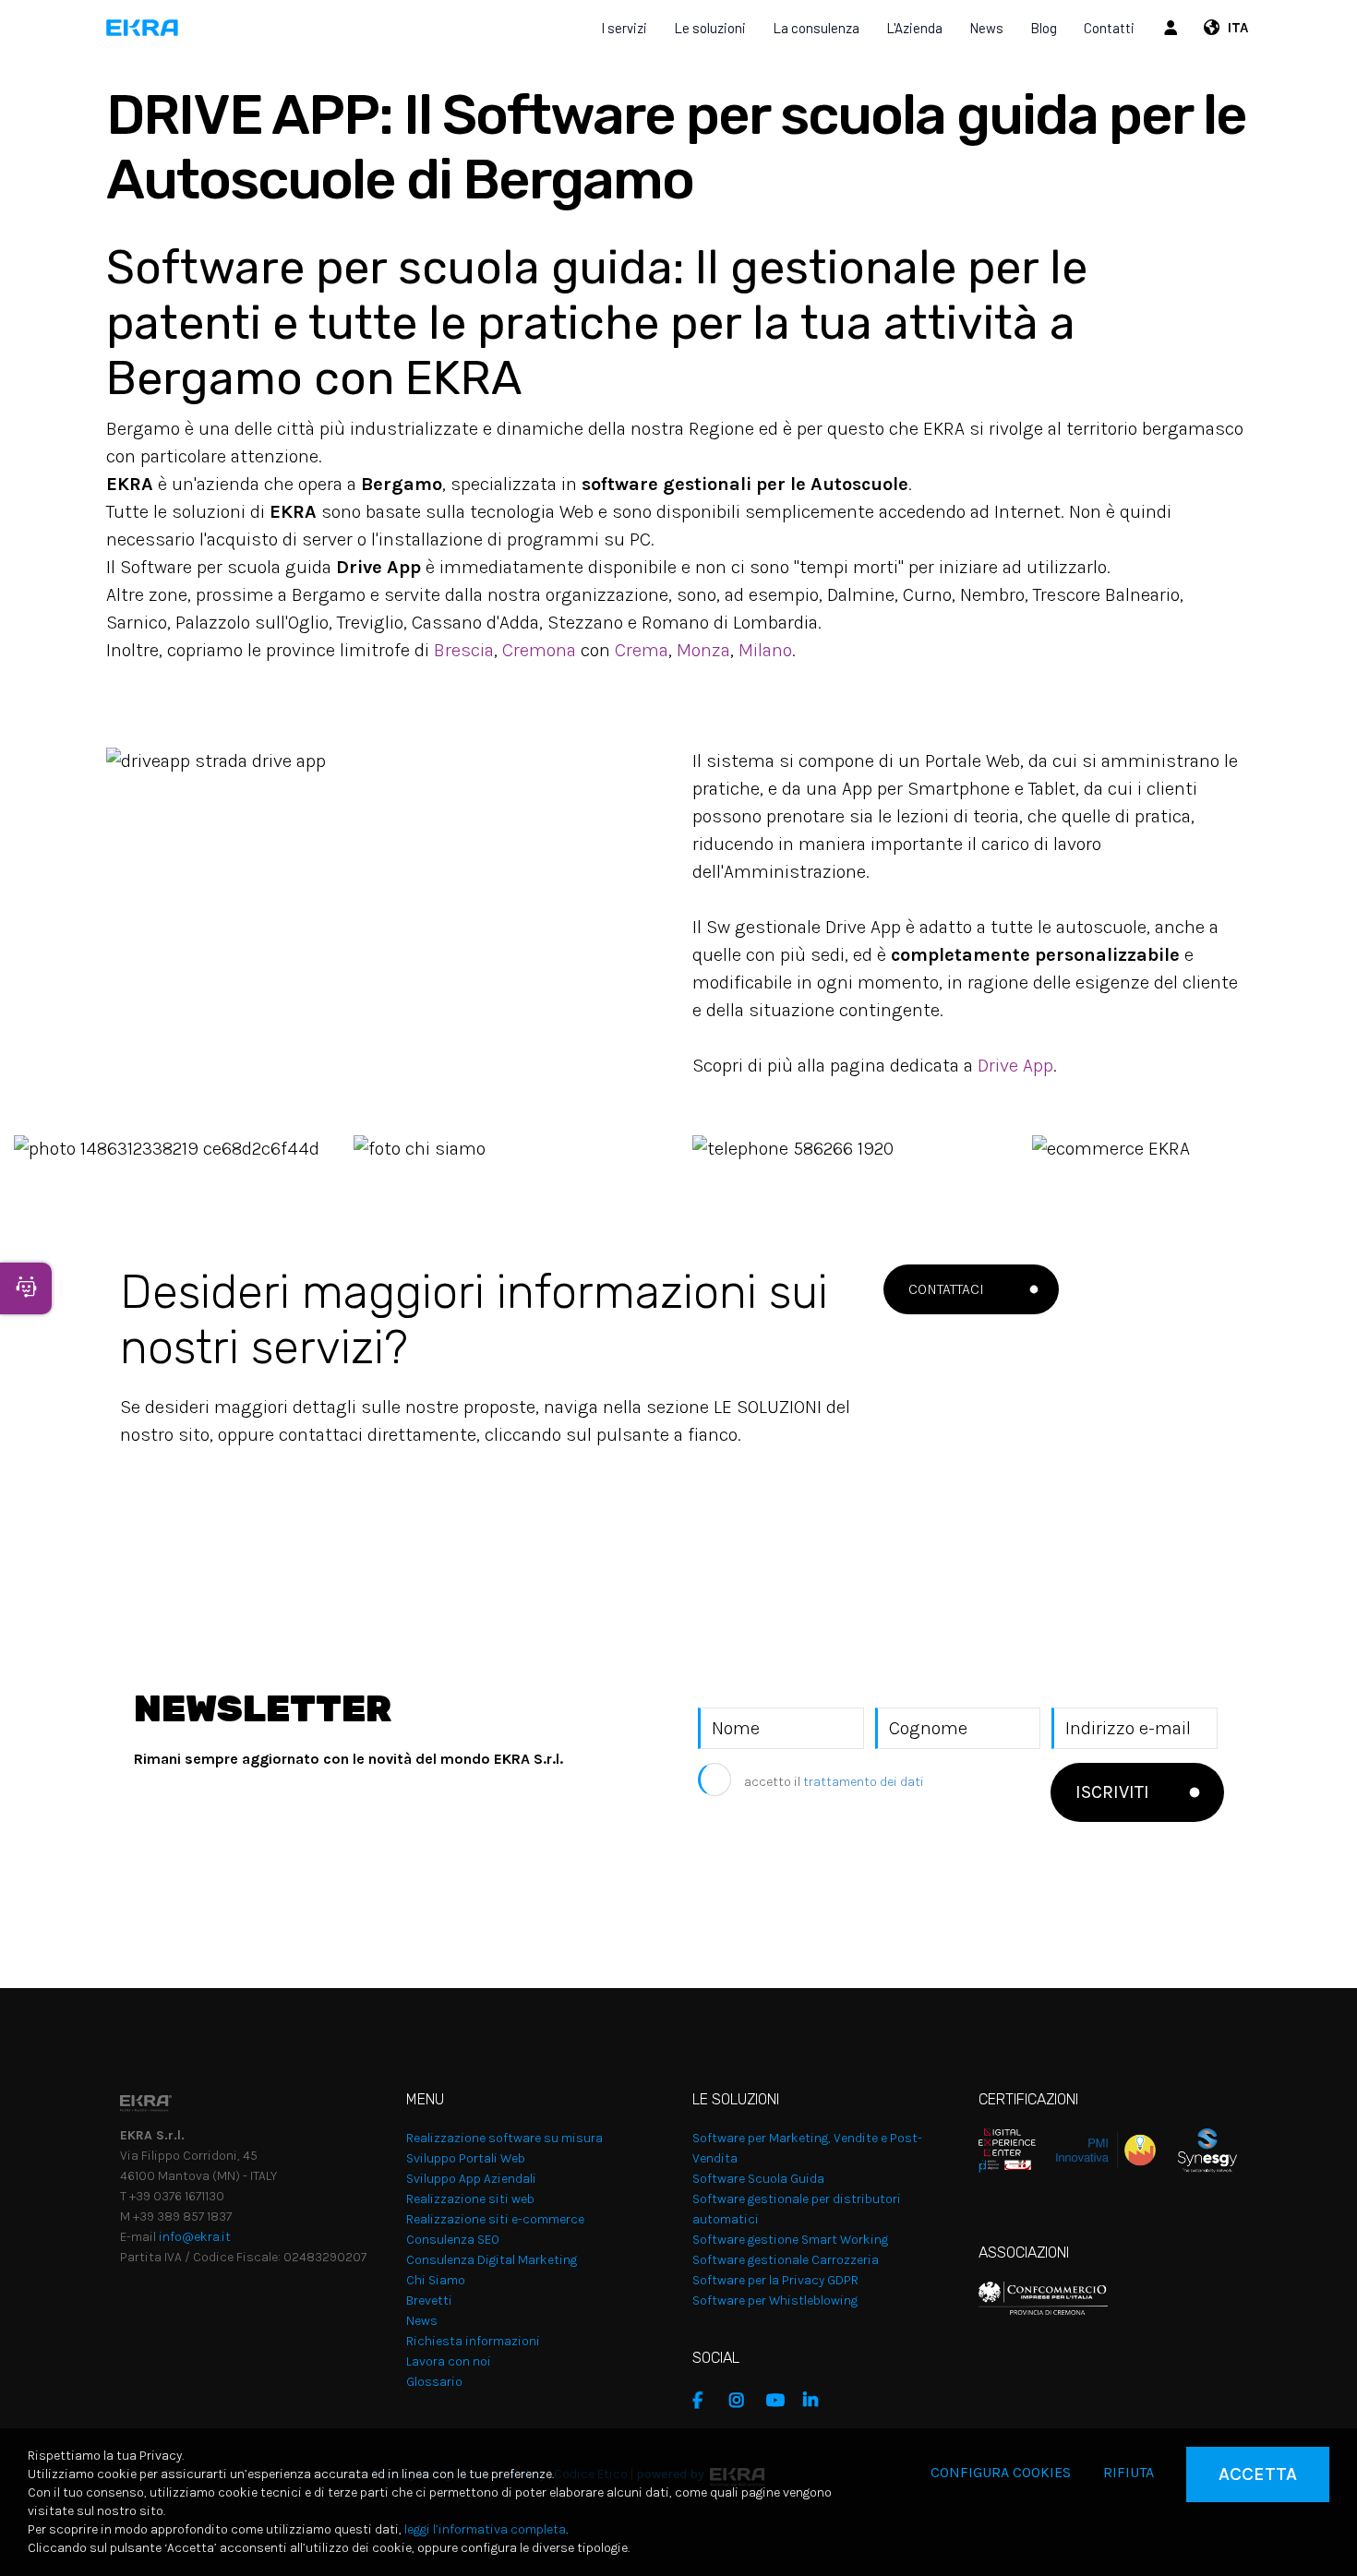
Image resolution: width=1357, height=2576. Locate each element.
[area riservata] (1173, 28)
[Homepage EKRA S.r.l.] (143, 28)
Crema (642, 650)
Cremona (541, 650)
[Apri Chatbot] (26, 1288)
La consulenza (816, 28)
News (986, 28)
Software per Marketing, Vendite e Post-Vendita (807, 2148)
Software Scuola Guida (758, 2179)
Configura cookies (1001, 2472)
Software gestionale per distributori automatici (797, 2209)
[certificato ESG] (1196, 2149)
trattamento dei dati (864, 1782)
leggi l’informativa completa (485, 2529)
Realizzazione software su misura (504, 2138)
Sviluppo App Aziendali (471, 2179)
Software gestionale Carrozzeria (786, 2260)
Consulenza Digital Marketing (492, 2260)
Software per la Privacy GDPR (775, 2280)
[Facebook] (706, 2401)
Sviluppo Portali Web (466, 2158)
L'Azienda (914, 28)
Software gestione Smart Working (790, 2240)
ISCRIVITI (1112, 1792)
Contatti (1109, 28)
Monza (703, 650)
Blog (1044, 28)
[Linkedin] (817, 2401)
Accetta (1258, 2474)
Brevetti (429, 2300)
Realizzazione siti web (470, 2199)
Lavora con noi (449, 2361)
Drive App (1015, 1066)
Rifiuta (1129, 2472)
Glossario (434, 2382)
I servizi (624, 28)
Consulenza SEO (453, 2240)
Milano (765, 650)
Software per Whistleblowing (775, 2300)
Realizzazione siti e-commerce (495, 2219)
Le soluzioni (710, 28)
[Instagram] (743, 2401)
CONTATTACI (946, 1289)
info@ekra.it (195, 2237)
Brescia (464, 650)
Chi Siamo (436, 2280)
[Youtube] (780, 2401)
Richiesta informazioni (473, 2341)
